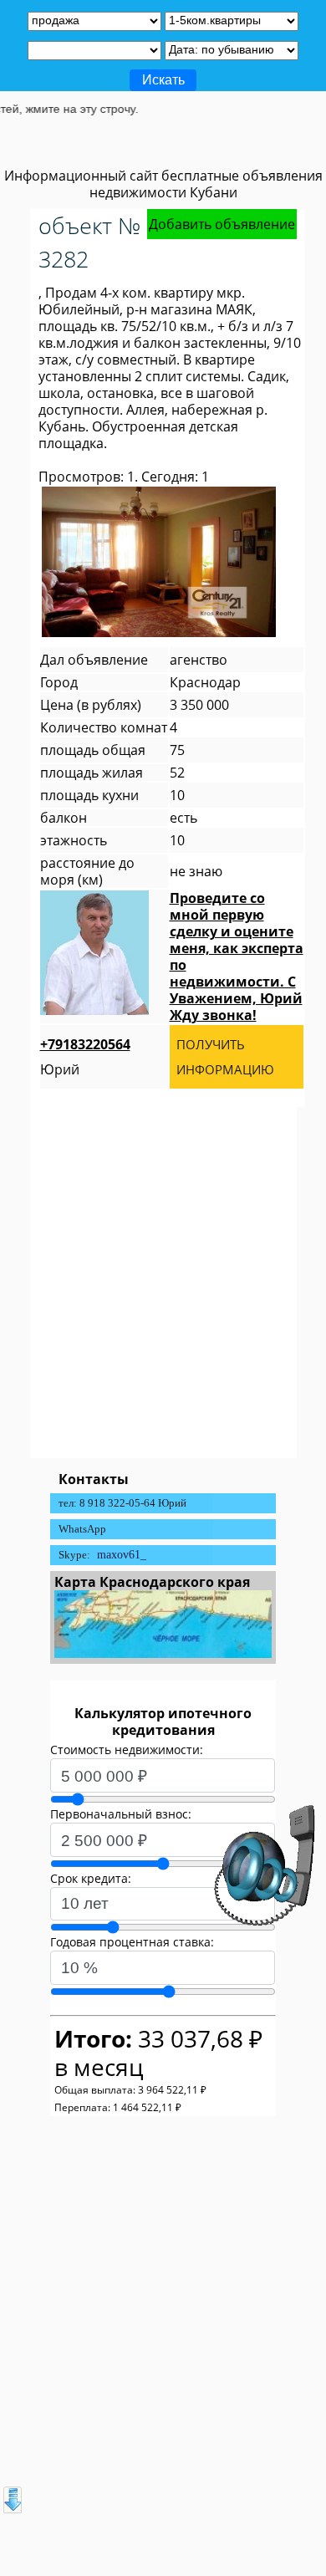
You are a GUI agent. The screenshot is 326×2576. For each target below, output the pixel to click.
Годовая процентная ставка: (132, 1942)
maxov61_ (122, 1555)
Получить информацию (225, 1057)
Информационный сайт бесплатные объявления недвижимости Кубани (163, 184)
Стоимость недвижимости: (127, 1750)
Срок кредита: (91, 1878)
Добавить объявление (222, 224)
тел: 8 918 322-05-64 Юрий (122, 1503)
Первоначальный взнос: (121, 1814)
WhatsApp (82, 1529)
